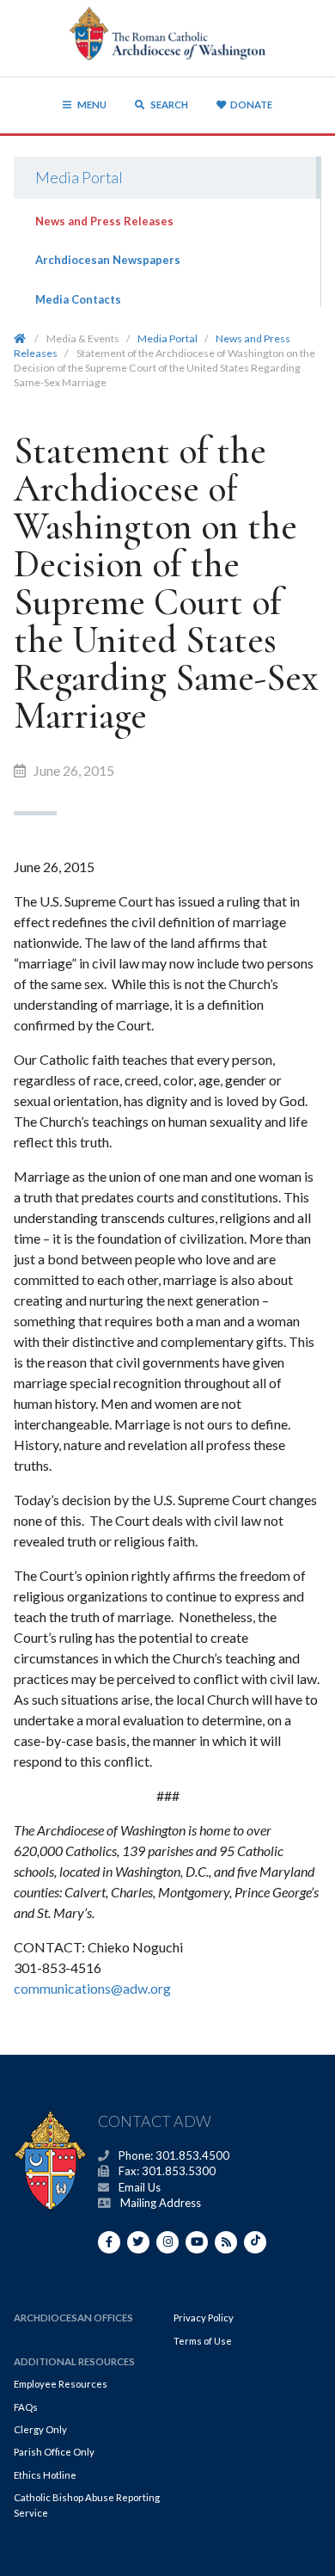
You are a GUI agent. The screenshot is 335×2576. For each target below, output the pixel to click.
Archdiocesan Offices (73, 2318)
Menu (92, 105)
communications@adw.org (92, 1988)
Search (168, 105)
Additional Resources (74, 2361)
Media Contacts (78, 299)
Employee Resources (61, 2384)
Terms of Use (203, 2341)
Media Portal (79, 177)
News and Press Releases (104, 221)
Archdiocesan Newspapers (108, 260)
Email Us (140, 2187)
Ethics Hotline (45, 2475)
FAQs (26, 2407)
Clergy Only (40, 2429)
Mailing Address (161, 2203)
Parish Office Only (54, 2452)
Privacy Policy (204, 2318)
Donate (251, 105)
